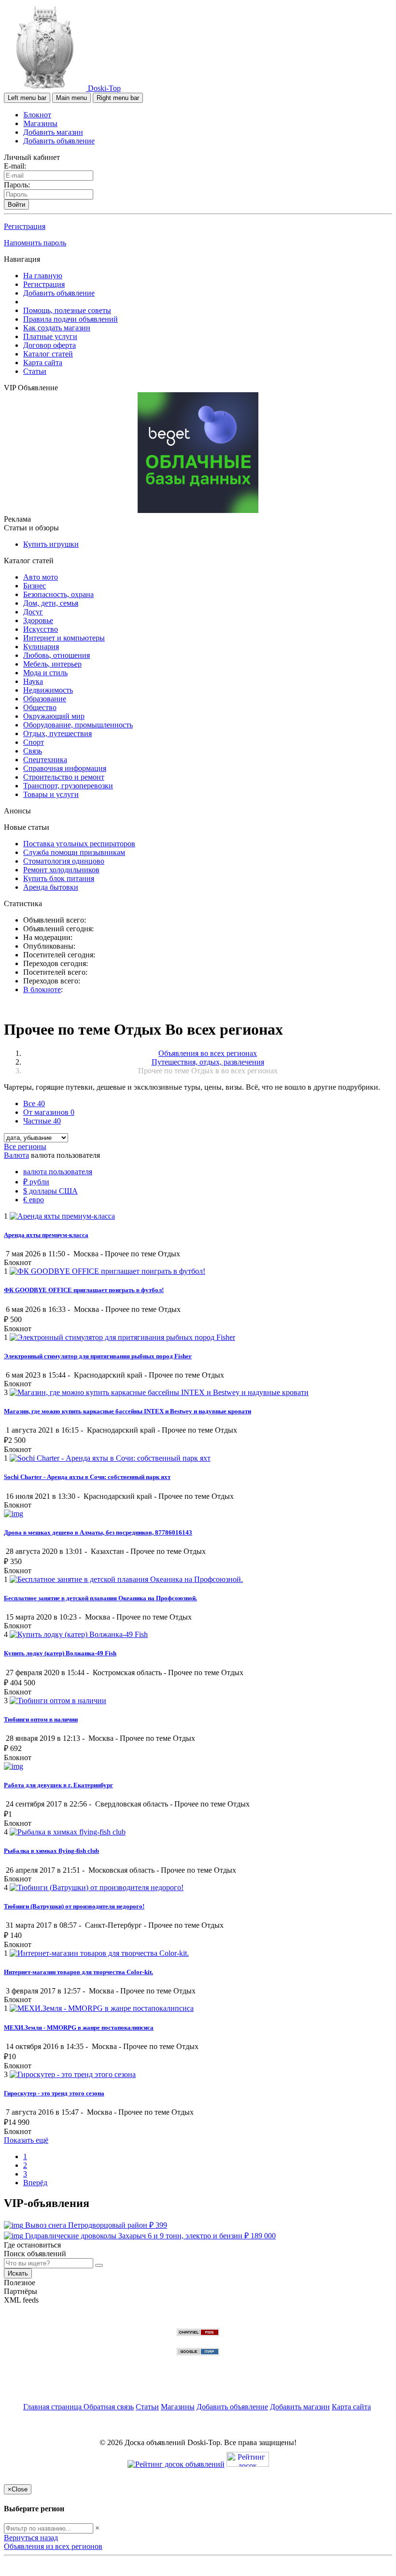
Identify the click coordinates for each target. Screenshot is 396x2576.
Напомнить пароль (35, 243)
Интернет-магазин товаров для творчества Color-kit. (78, 1972)
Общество (40, 707)
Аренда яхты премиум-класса (46, 1235)
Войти (16, 205)
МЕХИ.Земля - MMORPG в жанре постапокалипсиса (79, 2028)
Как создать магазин (57, 328)
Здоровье (38, 620)
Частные (42, 1121)
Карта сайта (43, 363)
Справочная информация (65, 768)
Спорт (34, 742)
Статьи (35, 371)
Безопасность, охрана (58, 594)
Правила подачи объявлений (71, 319)
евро (34, 1200)
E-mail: (15, 166)
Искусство (41, 629)
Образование (45, 699)
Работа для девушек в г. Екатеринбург (58, 1785)
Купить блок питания (59, 878)
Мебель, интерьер (52, 664)
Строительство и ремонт (64, 777)
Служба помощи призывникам (74, 852)
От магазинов (49, 1112)
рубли (36, 1182)
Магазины (41, 123)
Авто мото (41, 577)
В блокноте (42, 989)
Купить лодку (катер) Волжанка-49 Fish (60, 1653)
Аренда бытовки (51, 887)
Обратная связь (109, 2407)
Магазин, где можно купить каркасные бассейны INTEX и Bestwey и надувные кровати (127, 1411)
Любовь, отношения (57, 655)
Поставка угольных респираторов (79, 844)
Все (34, 1103)
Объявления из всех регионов (53, 2546)
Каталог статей (48, 354)
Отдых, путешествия (57, 733)
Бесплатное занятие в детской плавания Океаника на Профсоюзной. (100, 1598)
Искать (18, 2273)
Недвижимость (48, 690)
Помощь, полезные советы (67, 310)
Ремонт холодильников (61, 870)
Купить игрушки (51, 544)
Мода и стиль (45, 673)
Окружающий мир (54, 716)
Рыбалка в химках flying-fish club (51, 1851)
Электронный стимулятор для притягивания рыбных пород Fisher (98, 1356)
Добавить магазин (53, 132)
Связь (33, 751)
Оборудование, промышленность (78, 725)
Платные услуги (50, 336)
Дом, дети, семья (51, 603)
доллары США (50, 1191)
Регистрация (25, 226)
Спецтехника (45, 760)
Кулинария (41, 647)
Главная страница (53, 2407)
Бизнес (35, 586)
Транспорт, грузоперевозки (68, 786)
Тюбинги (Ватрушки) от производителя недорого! (74, 1906)
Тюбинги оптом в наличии (41, 1719)
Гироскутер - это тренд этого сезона (54, 2093)
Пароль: (17, 185)
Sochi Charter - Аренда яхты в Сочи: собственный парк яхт (87, 1477)
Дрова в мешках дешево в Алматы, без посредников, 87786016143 (98, 1532)
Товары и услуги (51, 794)
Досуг (33, 612)
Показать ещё (26, 2140)
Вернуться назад (31, 2538)
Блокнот (37, 115)
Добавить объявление (59, 141)
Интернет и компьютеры (64, 638)
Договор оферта (49, 345)
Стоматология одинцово (64, 861)
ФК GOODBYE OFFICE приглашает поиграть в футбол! (84, 1290)
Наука (33, 681)
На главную (43, 276)
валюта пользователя (58, 1172)
